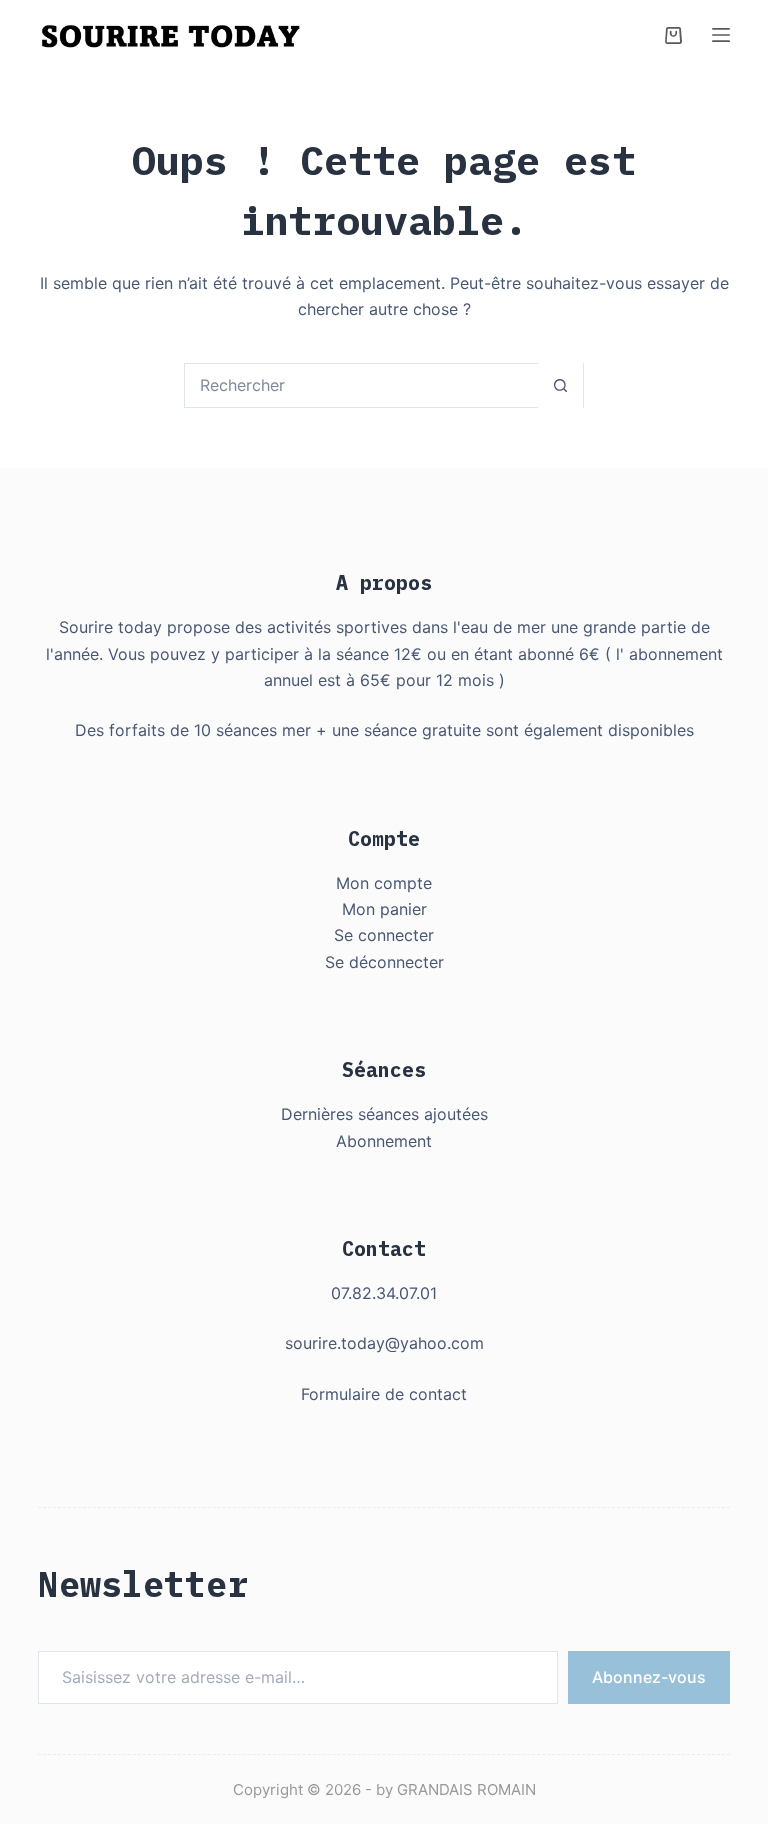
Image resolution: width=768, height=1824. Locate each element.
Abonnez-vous (649, 1677)
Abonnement (384, 1141)
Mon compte (384, 883)
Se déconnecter (384, 962)
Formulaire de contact (384, 1394)
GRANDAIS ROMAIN (466, 1789)
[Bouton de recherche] (560, 385)
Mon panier (384, 909)
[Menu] (721, 35)
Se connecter (384, 935)
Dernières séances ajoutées (384, 1114)
